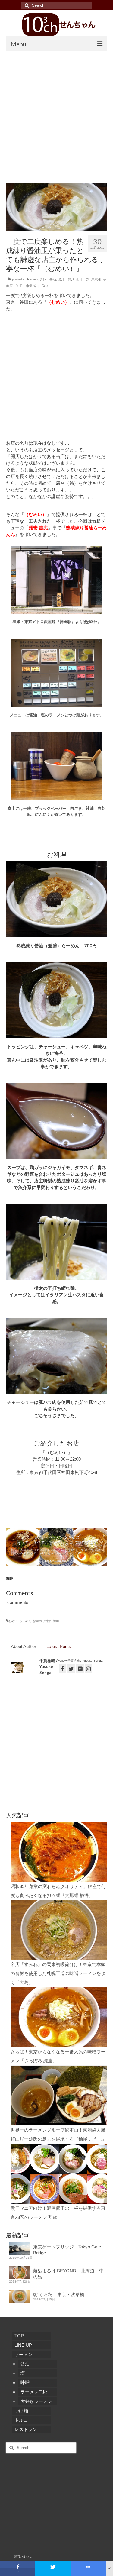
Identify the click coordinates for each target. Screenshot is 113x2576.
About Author (24, 1646)
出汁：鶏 (83, 279)
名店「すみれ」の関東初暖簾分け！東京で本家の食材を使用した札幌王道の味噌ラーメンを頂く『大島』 (58, 1972)
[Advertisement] (56, 111)
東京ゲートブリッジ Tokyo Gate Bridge (67, 2248)
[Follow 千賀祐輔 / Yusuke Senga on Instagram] (88, 1669)
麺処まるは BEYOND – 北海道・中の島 (68, 2272)
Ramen (32, 279)
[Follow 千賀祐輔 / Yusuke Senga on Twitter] (71, 1669)
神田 (56, 1621)
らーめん (25, 1621)
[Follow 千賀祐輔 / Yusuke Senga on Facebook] (63, 1669)
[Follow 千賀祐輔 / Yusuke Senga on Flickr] (80, 1669)
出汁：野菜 (66, 279)
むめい (13, 1621)
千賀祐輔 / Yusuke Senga (49, 1666)
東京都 (96, 279)
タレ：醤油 (48, 279)
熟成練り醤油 (42, 1621)
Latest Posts (59, 1646)
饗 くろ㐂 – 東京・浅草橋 (59, 2293)
